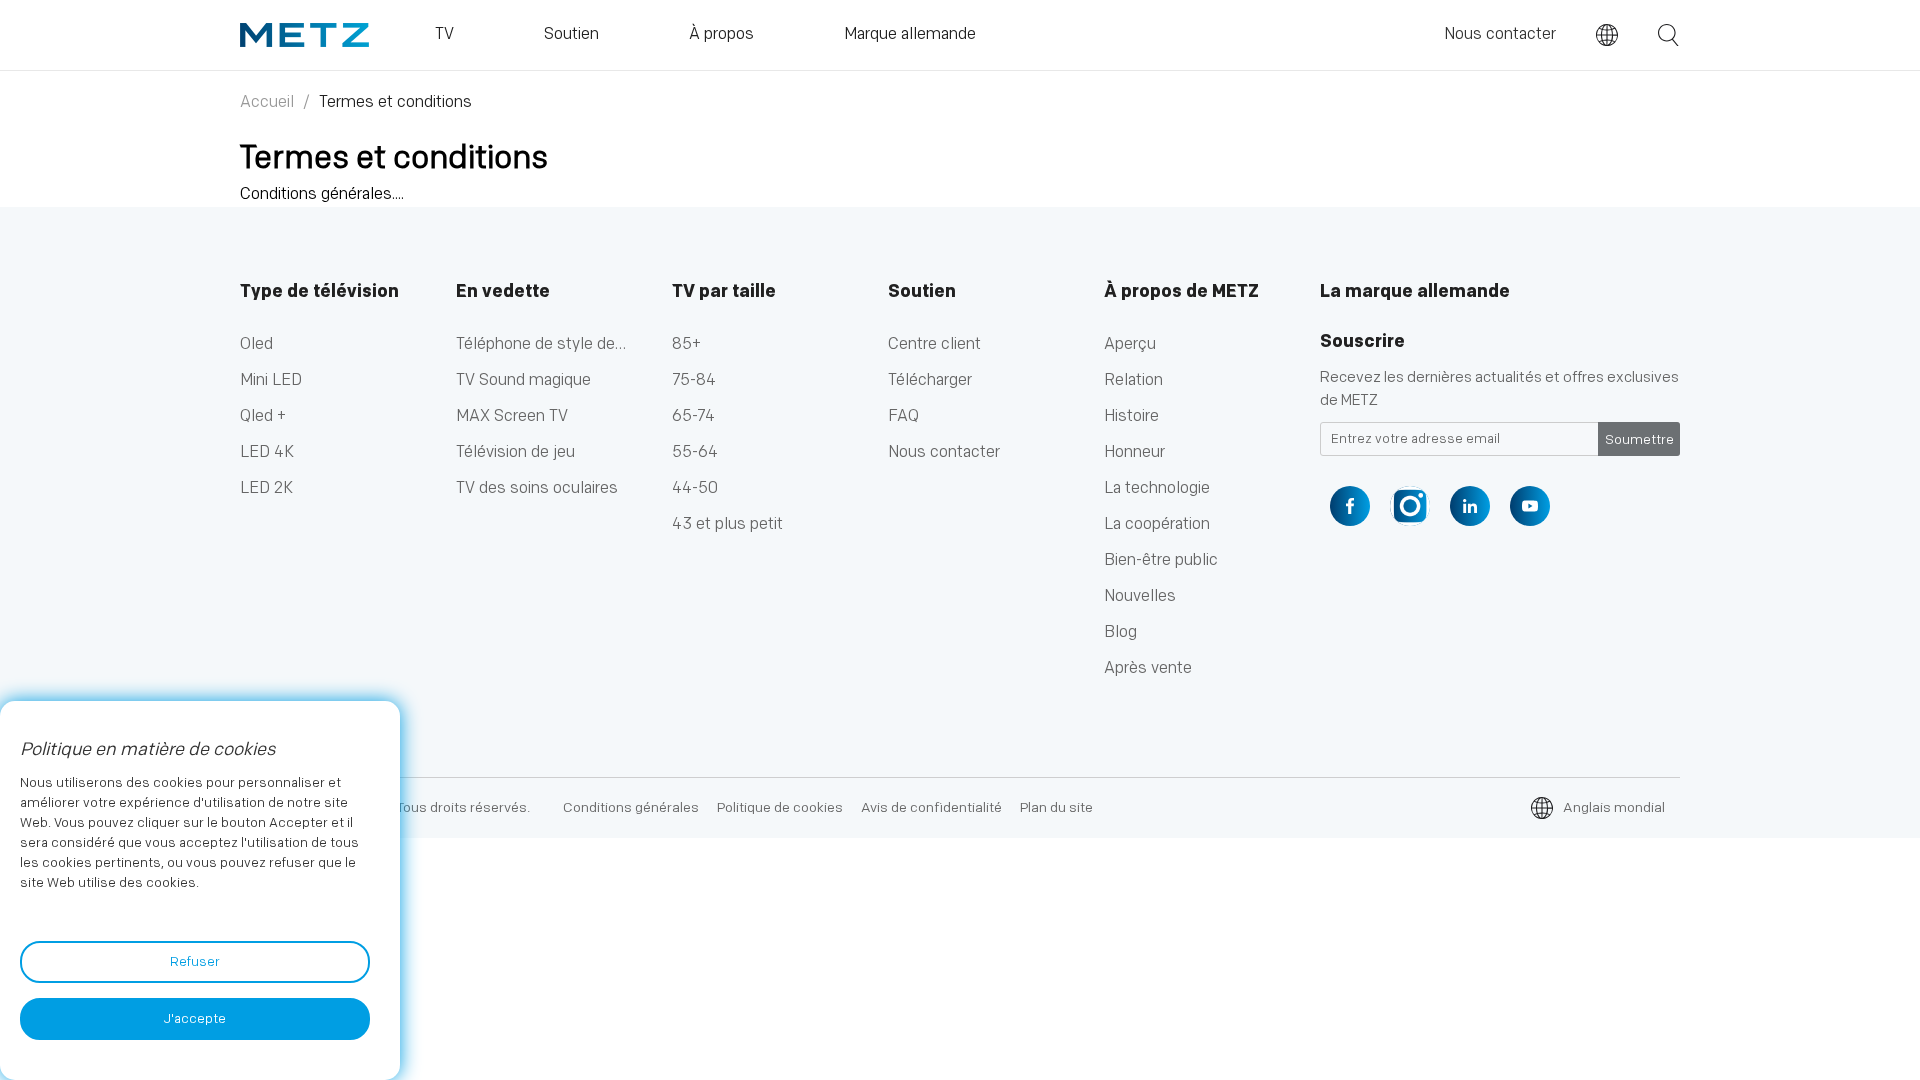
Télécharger (930, 380)
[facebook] (1350, 506)
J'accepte (194, 1019)
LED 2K (266, 488)
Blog (1120, 632)
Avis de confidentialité (931, 807)
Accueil (267, 102)
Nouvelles (1140, 596)
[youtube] (1530, 506)
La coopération (1157, 524)
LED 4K (267, 452)
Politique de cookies (780, 807)
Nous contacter (1500, 34)
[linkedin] (1470, 506)
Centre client (934, 344)
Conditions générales (631, 807)
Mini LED (271, 380)
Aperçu (1130, 344)
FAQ (903, 416)
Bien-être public (1161, 560)
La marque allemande (1415, 291)
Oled (256, 344)
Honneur (1134, 452)
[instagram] (1410, 506)
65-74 (693, 416)
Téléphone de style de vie (535, 349)
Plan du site (1056, 807)
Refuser (195, 962)
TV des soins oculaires (537, 488)
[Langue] (1607, 35)
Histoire (1131, 416)
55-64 (695, 452)
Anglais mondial (1614, 807)
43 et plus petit (727, 524)
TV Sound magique (523, 380)
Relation (1133, 380)
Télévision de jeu (515, 452)
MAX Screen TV (512, 416)
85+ (686, 344)
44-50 (695, 488)
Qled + (263, 416)
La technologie (1157, 488)
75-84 (694, 380)
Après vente (1148, 668)
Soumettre (1639, 440)
